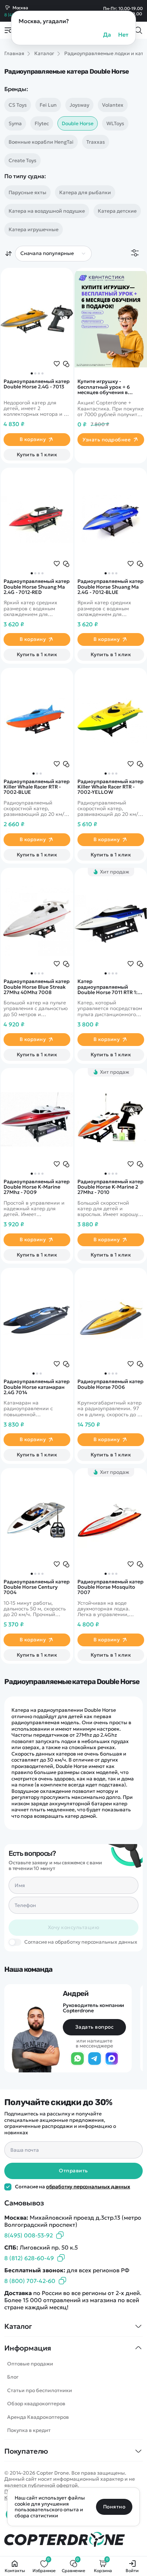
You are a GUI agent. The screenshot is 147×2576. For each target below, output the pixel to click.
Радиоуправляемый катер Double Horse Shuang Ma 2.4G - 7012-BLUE (110, 587)
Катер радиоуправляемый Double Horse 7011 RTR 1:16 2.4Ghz (110, 987)
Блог (13, 2377)
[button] (32, 373)
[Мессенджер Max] (112, 2059)
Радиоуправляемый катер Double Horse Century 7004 (37, 1587)
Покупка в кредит (29, 2430)
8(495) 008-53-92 (29, 2235)
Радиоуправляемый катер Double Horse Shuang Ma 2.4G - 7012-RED (37, 587)
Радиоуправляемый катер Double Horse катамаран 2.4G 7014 (37, 1387)
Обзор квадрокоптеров (36, 2404)
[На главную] (73, 2540)
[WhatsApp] (77, 2059)
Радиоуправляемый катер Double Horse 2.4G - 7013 (37, 384)
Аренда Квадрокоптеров (38, 2417)
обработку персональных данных (88, 2187)
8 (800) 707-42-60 (30, 2281)
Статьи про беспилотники (40, 2390)
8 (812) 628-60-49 (29, 2258)
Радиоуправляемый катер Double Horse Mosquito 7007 (110, 1587)
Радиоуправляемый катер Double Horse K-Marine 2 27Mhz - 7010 (110, 1187)
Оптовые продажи (30, 2364)
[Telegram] (95, 2059)
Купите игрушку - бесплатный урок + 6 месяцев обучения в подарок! (104, 387)
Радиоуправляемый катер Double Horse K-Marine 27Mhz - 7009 (37, 1187)
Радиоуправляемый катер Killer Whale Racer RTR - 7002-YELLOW (110, 787)
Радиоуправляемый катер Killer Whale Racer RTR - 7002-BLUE (37, 787)
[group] (37, 319)
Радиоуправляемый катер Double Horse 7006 (110, 1384)
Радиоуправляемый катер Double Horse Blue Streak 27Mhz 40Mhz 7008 (37, 987)
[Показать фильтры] (135, 253)
